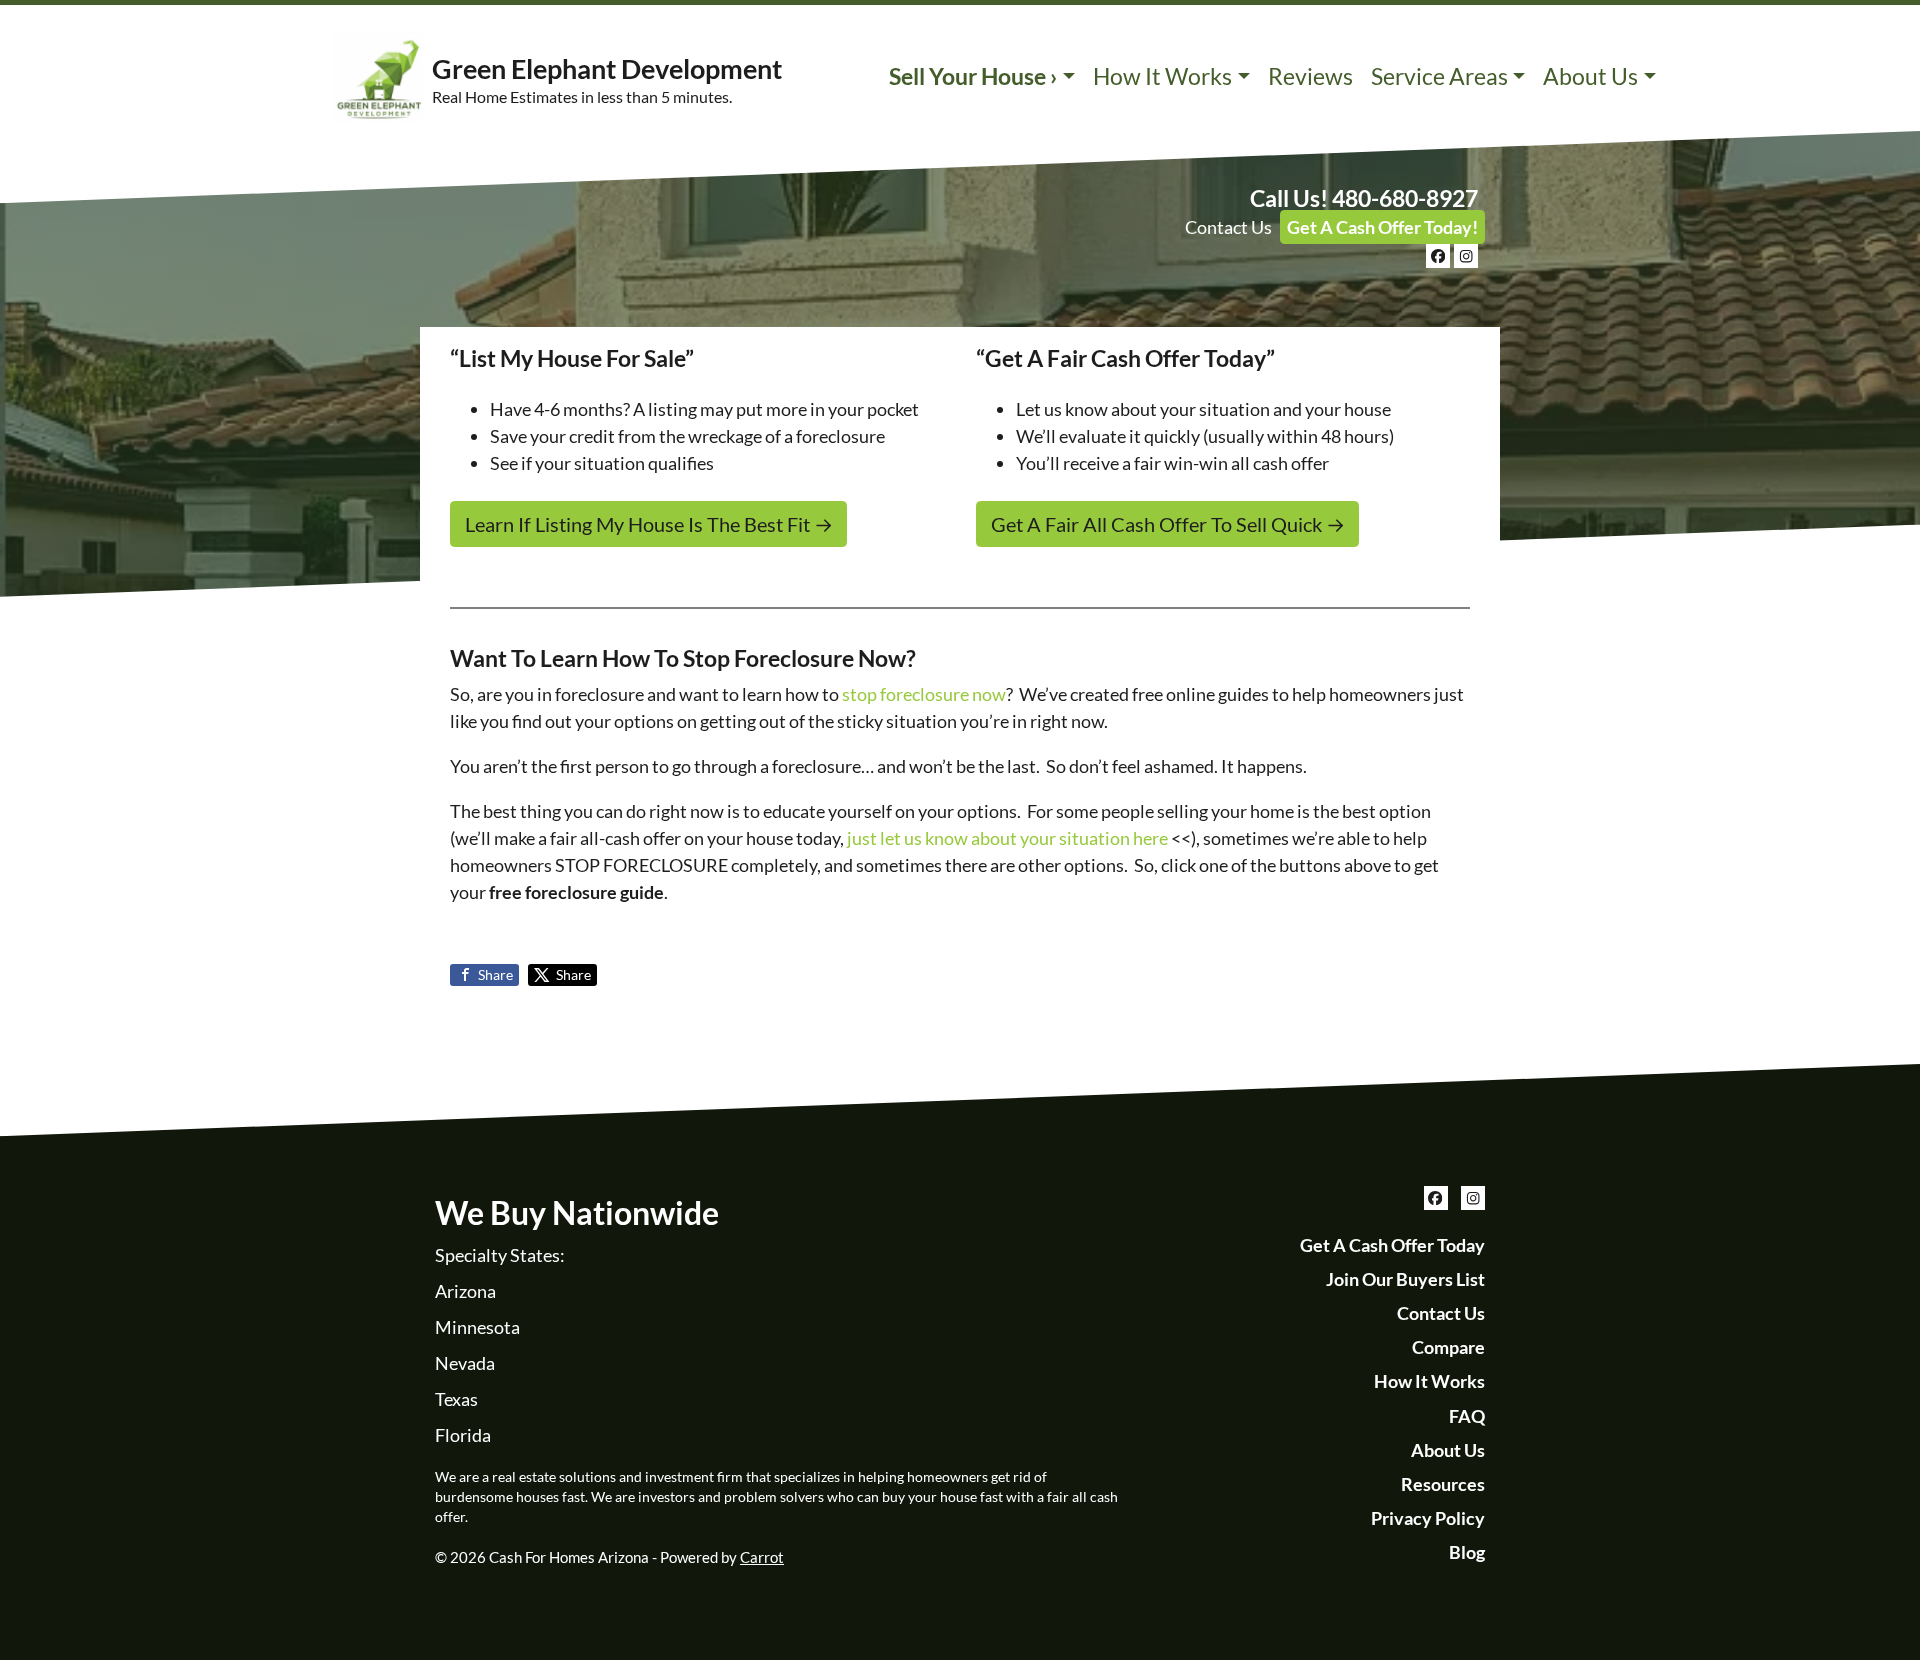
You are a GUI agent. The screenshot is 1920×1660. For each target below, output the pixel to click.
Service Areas (1439, 76)
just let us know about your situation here (1007, 838)
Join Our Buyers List (1405, 1279)
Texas (456, 1399)
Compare (1448, 1347)
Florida (463, 1435)
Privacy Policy (1428, 1518)
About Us (1590, 76)
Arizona (465, 1291)
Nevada (465, 1363)
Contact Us (1228, 227)
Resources (1443, 1484)
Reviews (1310, 76)
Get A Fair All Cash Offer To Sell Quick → (1168, 524)
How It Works (1162, 76)
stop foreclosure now (924, 694)
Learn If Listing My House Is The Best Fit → (649, 524)
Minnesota (477, 1327)
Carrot (762, 1557)
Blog (1467, 1552)
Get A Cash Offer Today (1392, 1245)
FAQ (1467, 1416)
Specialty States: (500, 1255)
